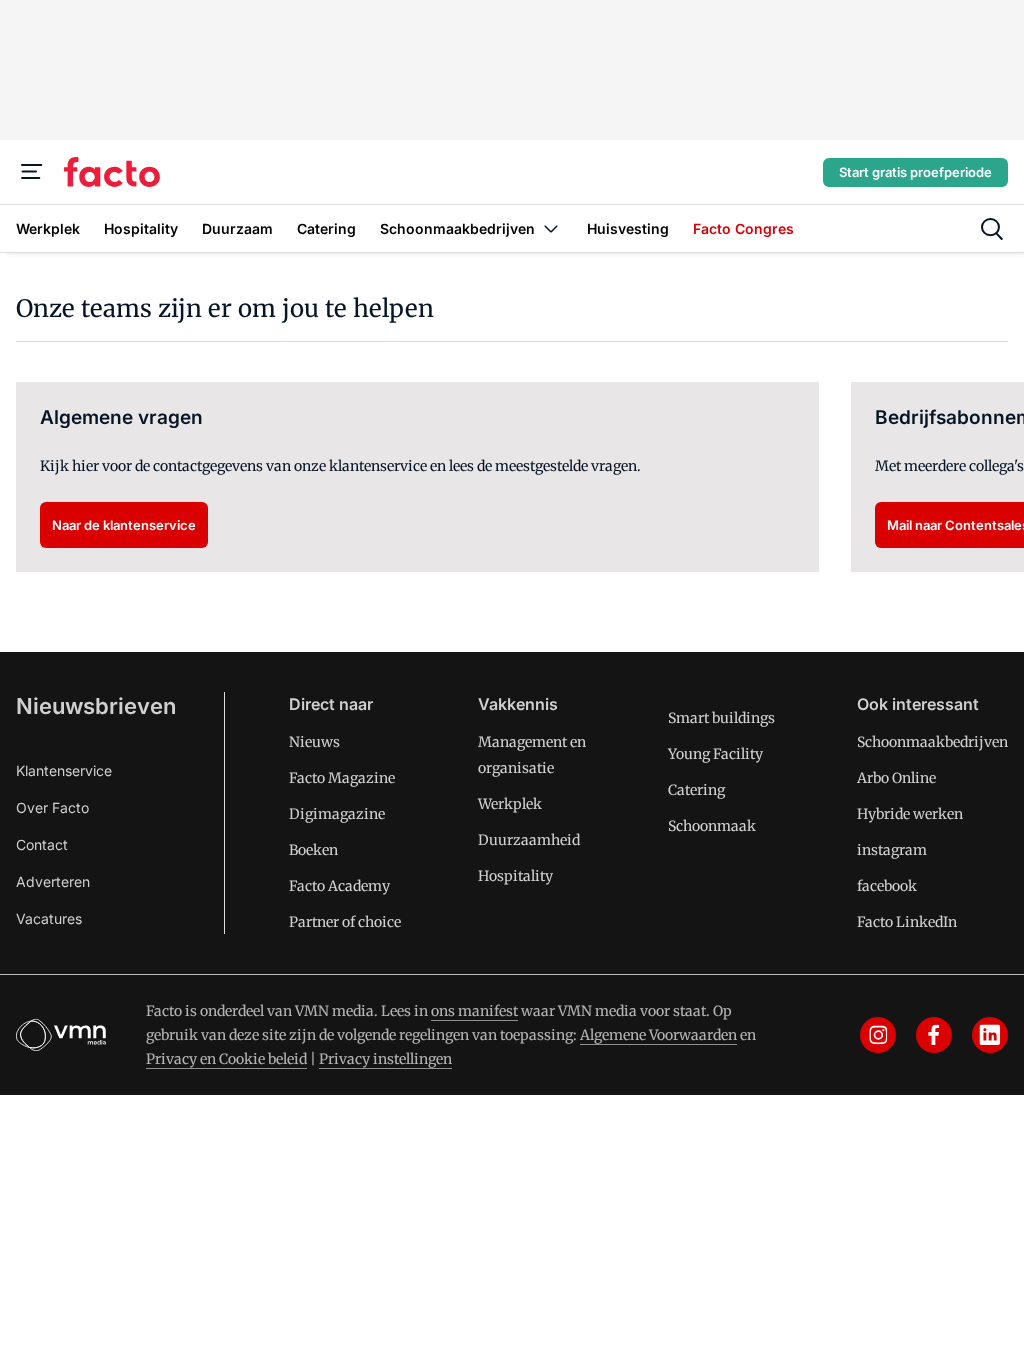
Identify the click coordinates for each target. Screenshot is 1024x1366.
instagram (892, 850)
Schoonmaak (712, 826)
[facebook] (934, 1035)
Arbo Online (896, 778)
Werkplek (510, 804)
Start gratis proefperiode (915, 172)
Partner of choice (345, 922)
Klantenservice (64, 770)
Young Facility (715, 754)
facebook (887, 886)
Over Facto (52, 807)
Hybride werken (910, 814)
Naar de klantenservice (124, 525)
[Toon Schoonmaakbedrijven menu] (551, 228)
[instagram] (878, 1035)
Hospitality (515, 876)
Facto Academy (339, 886)
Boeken (313, 850)
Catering (696, 790)
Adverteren (53, 881)
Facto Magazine (342, 778)
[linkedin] (990, 1035)
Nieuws (314, 742)
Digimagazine (337, 814)
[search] (992, 229)
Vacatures (49, 918)
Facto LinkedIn (907, 922)
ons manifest (474, 1011)
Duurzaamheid (529, 840)
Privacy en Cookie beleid (226, 1059)
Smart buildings (721, 718)
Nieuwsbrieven (96, 706)
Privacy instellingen (385, 1059)
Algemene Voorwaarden (658, 1035)
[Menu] (32, 172)
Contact (42, 844)
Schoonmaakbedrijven (932, 742)
